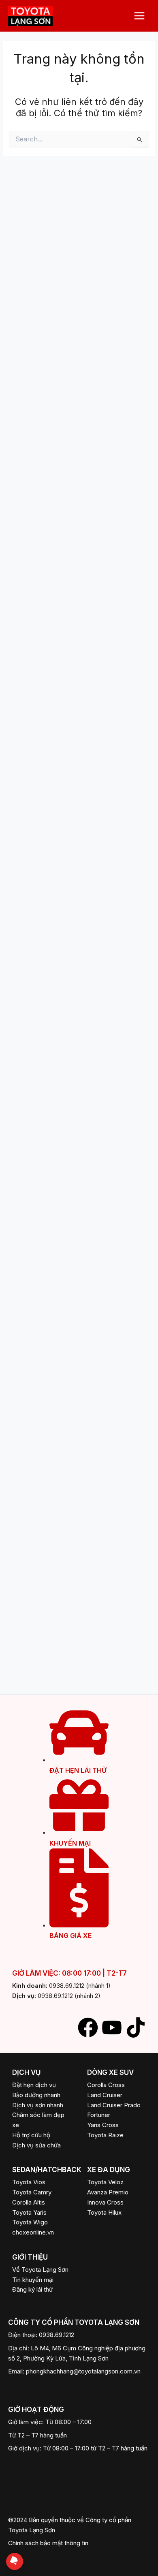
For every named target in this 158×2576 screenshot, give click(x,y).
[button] (116, 2213)
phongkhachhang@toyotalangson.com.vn (83, 2371)
